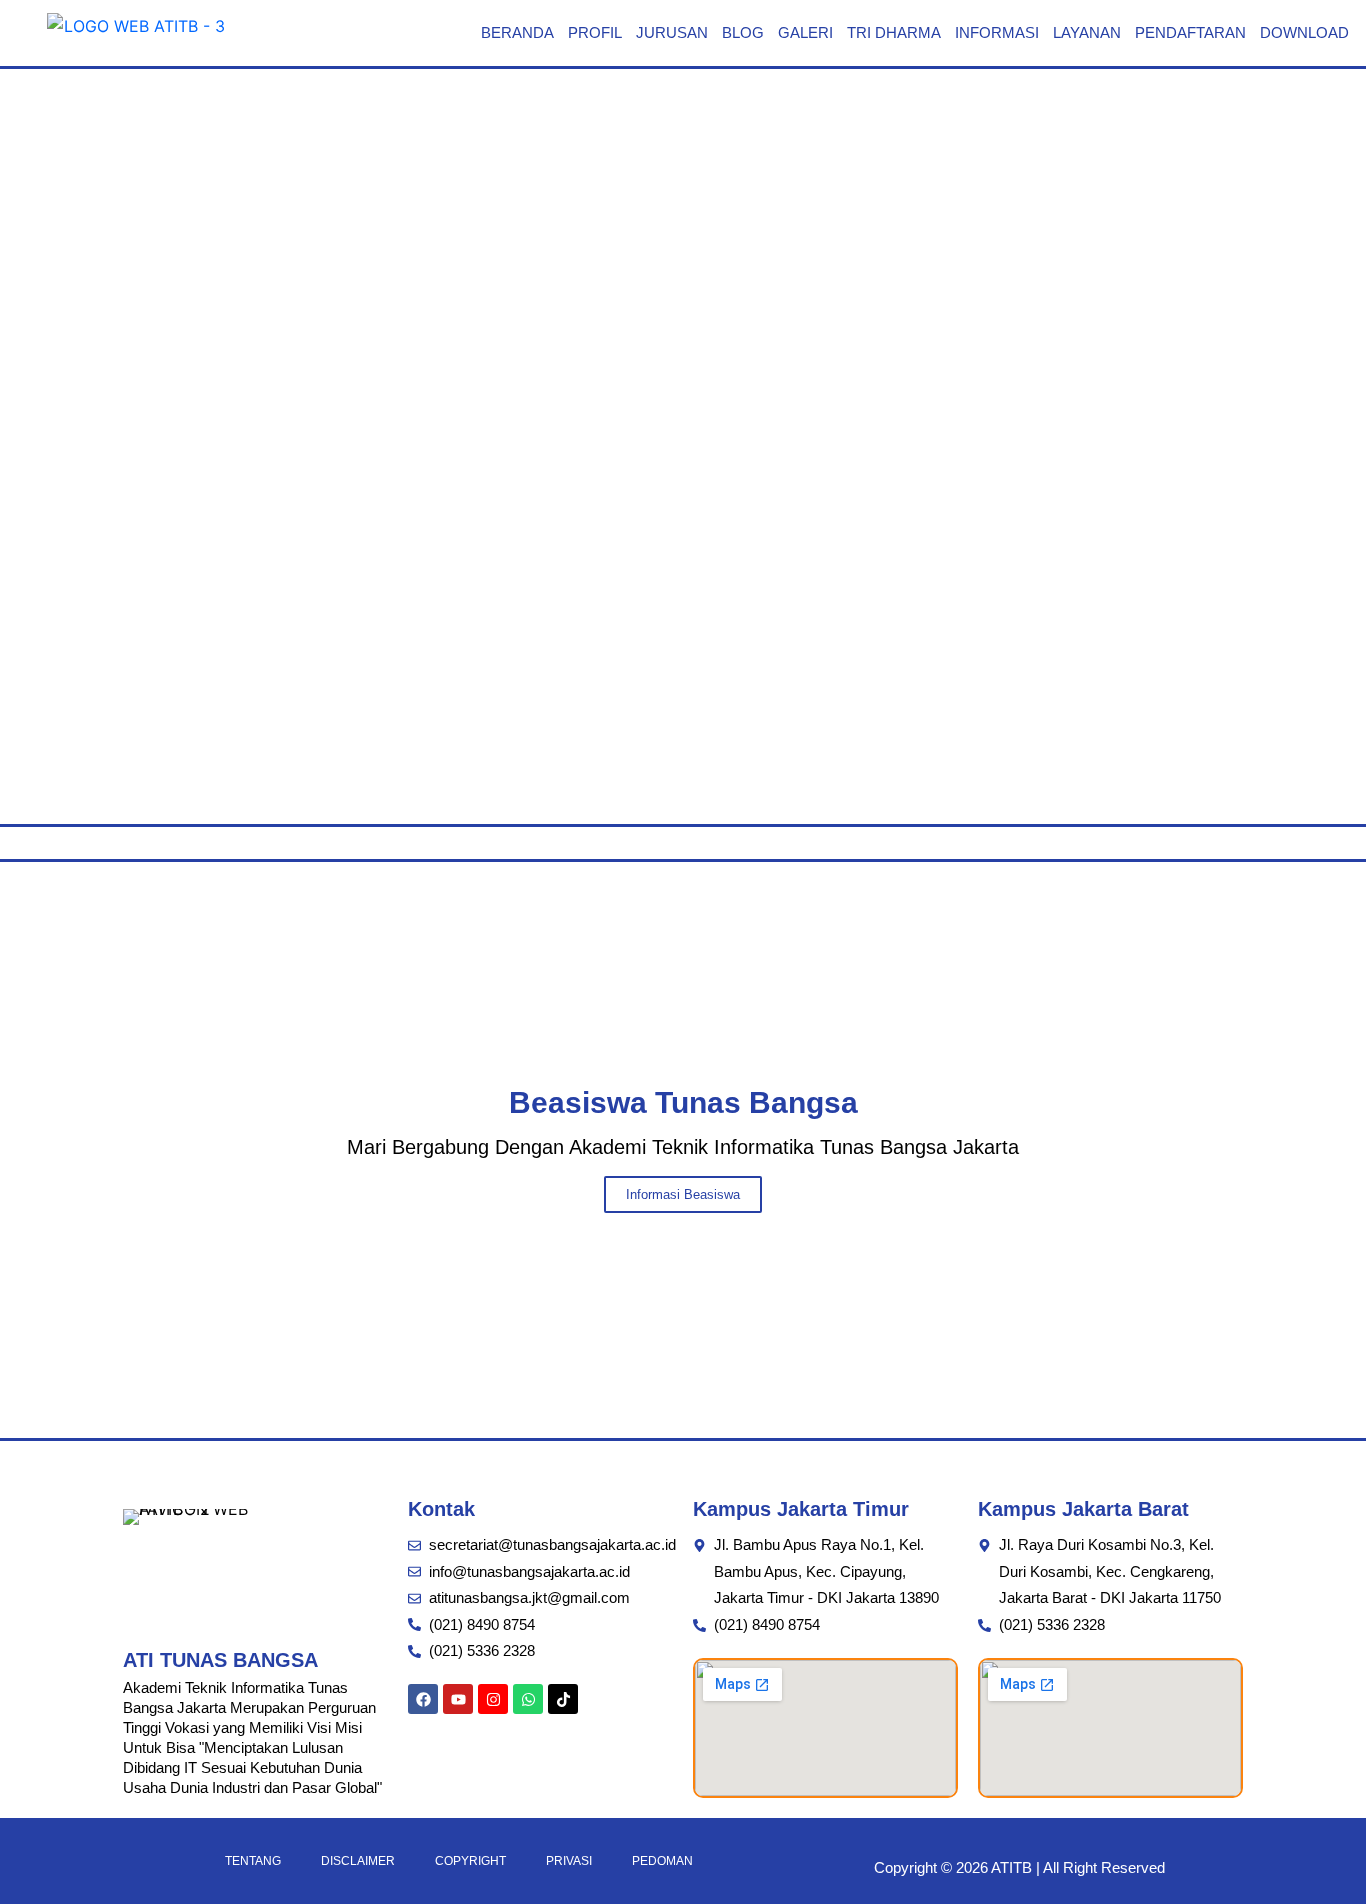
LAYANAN (1087, 32)
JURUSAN (672, 32)
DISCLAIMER (358, 1861)
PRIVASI (569, 1861)
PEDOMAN (662, 1861)
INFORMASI (997, 32)
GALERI (805, 32)
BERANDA (517, 32)
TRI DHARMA (894, 32)
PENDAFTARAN (1190, 32)
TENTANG (253, 1861)
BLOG (743, 32)
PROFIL (595, 32)
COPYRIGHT (470, 1861)
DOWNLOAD (1304, 32)
